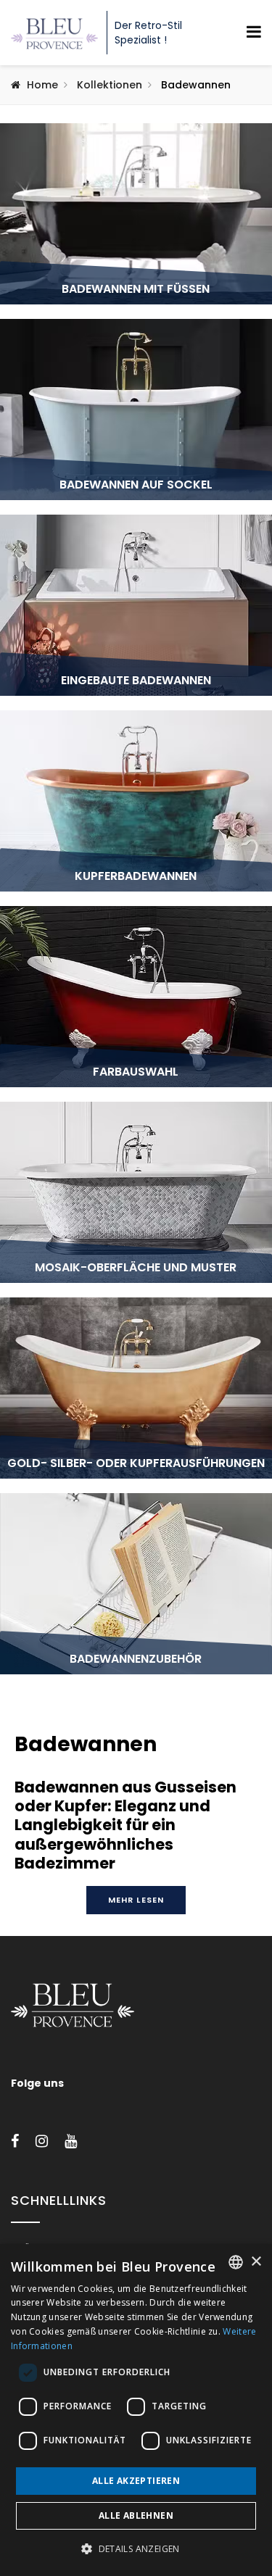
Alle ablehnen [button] (136, 2515)
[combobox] (236, 2262)
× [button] (256, 2262)
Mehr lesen (136, 1900)
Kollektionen (110, 85)
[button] (136, 2549)
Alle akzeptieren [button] (136, 2481)
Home (42, 85)
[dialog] (136, 2410)
